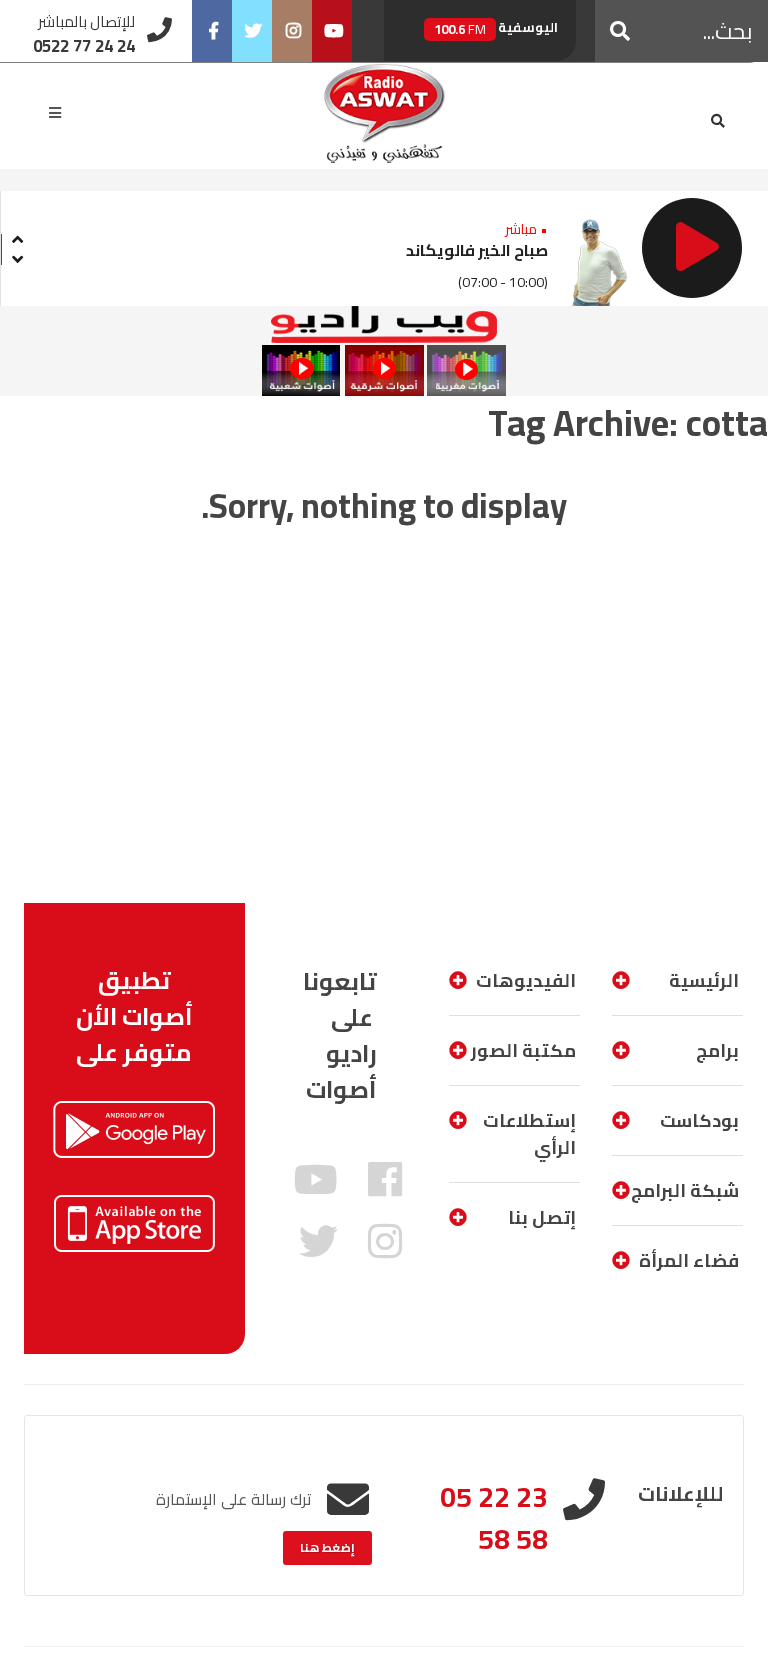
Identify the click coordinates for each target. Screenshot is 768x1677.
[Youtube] (332, 31)
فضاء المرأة (689, 1260)
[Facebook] (212, 31)
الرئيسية (704, 980)
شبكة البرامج (685, 1190)
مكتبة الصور (523, 1050)
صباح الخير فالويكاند (477, 250)
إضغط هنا (327, 1547)
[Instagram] (292, 31)
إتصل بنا (542, 1217)
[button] (620, 31)
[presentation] (17, 236)
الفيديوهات (526, 980)
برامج (717, 1050)
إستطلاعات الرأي (529, 1134)
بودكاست (699, 1120)
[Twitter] (252, 31)
